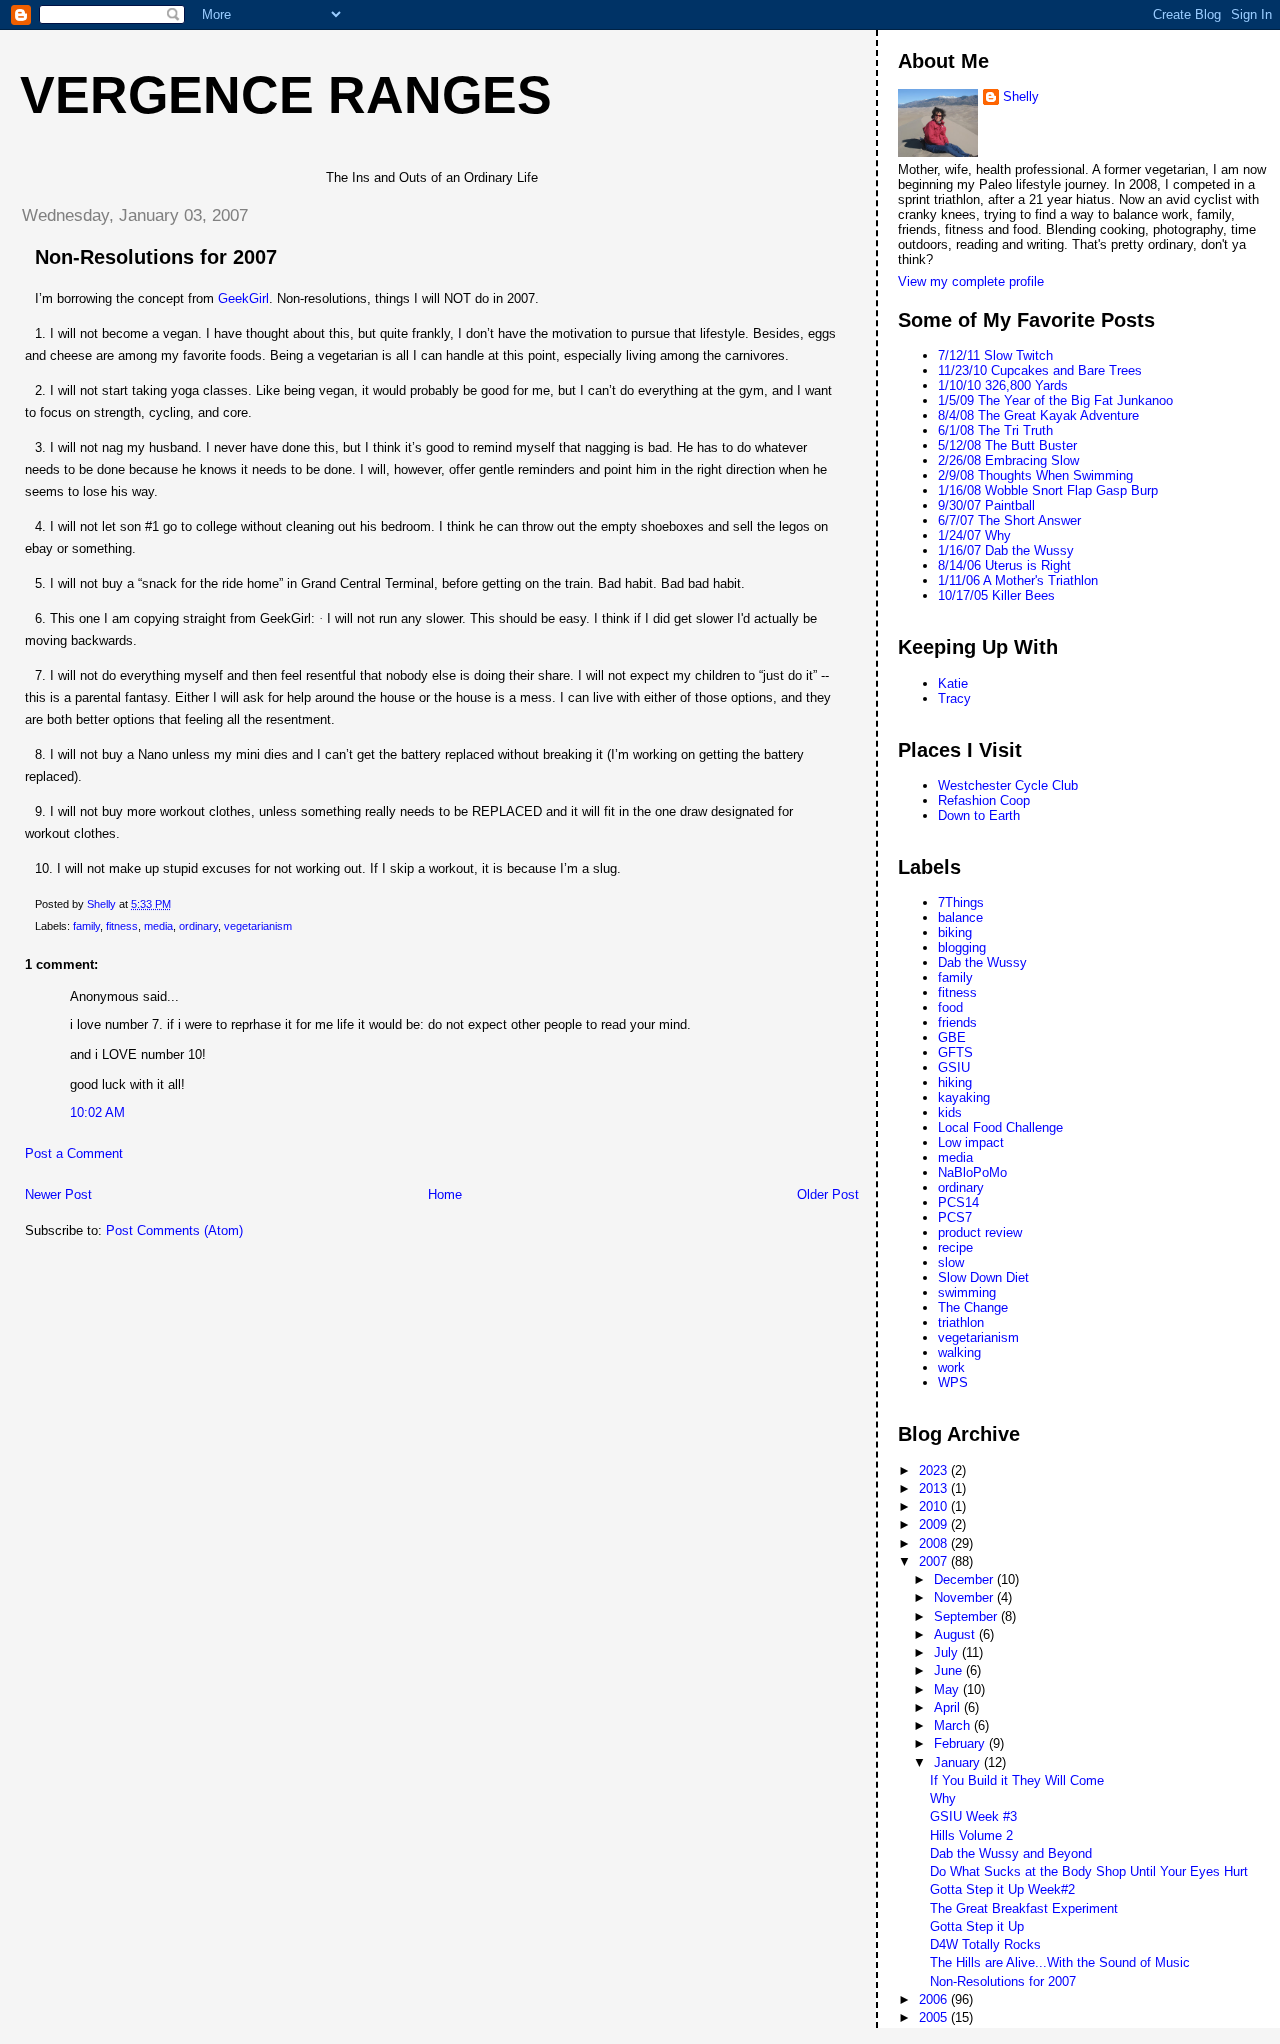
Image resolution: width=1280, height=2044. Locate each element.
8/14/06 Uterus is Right (1004, 565)
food (950, 1007)
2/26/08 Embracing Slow (1008, 460)
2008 (935, 1543)
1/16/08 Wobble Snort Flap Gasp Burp (1048, 490)
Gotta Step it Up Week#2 (1002, 1889)
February (961, 1743)
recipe (955, 1247)
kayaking (964, 1097)
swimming (967, 1292)
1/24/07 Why (974, 535)
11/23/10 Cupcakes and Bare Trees (1040, 370)
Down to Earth (979, 815)
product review (980, 1232)
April (949, 1707)
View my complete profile (971, 281)
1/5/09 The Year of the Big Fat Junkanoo (1055, 400)
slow (951, 1262)
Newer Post (58, 1194)
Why (943, 1798)
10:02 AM (97, 1112)
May (948, 1689)
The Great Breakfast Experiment (1024, 1908)
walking (959, 1352)
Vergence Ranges (286, 95)
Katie (953, 683)
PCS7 (955, 1217)
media (158, 926)
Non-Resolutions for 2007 (1003, 1981)
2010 (935, 1506)
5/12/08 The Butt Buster (1007, 445)
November (965, 1597)
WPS (953, 1382)
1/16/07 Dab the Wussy (1006, 550)
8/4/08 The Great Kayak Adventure (1038, 415)
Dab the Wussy (982, 962)
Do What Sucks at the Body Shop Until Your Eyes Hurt (1089, 1871)
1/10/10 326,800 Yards (1003, 385)
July (948, 1652)
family (86, 926)
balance (960, 917)
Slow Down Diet (983, 1277)
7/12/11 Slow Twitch (995, 355)
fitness (122, 926)
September (967, 1616)
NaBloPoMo (972, 1172)
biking (955, 932)
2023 (935, 1470)
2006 (935, 1999)
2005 (935, 2017)
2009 (935, 1524)
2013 (935, 1488)
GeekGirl (243, 298)
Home (445, 1194)
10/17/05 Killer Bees (996, 595)
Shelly (1021, 96)
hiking (955, 1082)
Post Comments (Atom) (174, 1230)
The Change (973, 1307)
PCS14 (958, 1202)
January (959, 1762)
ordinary (198, 926)
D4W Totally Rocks (985, 1944)
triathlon (961, 1322)
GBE (952, 1037)
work (951, 1367)
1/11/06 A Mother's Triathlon (1018, 580)
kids (950, 1112)
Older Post (828, 1194)
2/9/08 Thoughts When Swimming (1035, 475)
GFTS (955, 1052)
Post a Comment (74, 1153)
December (965, 1579)
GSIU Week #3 (973, 1816)
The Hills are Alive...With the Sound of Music (1060, 1962)
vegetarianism (258, 926)
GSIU (954, 1067)
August (956, 1634)
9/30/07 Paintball (986, 505)
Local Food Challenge (1000, 1127)
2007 (935, 1561)
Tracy (954, 698)
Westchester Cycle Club (1008, 785)
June (950, 1670)
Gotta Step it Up (977, 1926)
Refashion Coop (984, 800)
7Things (961, 902)
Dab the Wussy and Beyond (1011, 1853)
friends (957, 1022)
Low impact (971, 1142)
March (954, 1725)
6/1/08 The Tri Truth (995, 430)
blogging (962, 947)
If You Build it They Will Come (1017, 1780)
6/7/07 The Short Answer (1009, 520)
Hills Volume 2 (971, 1835)
